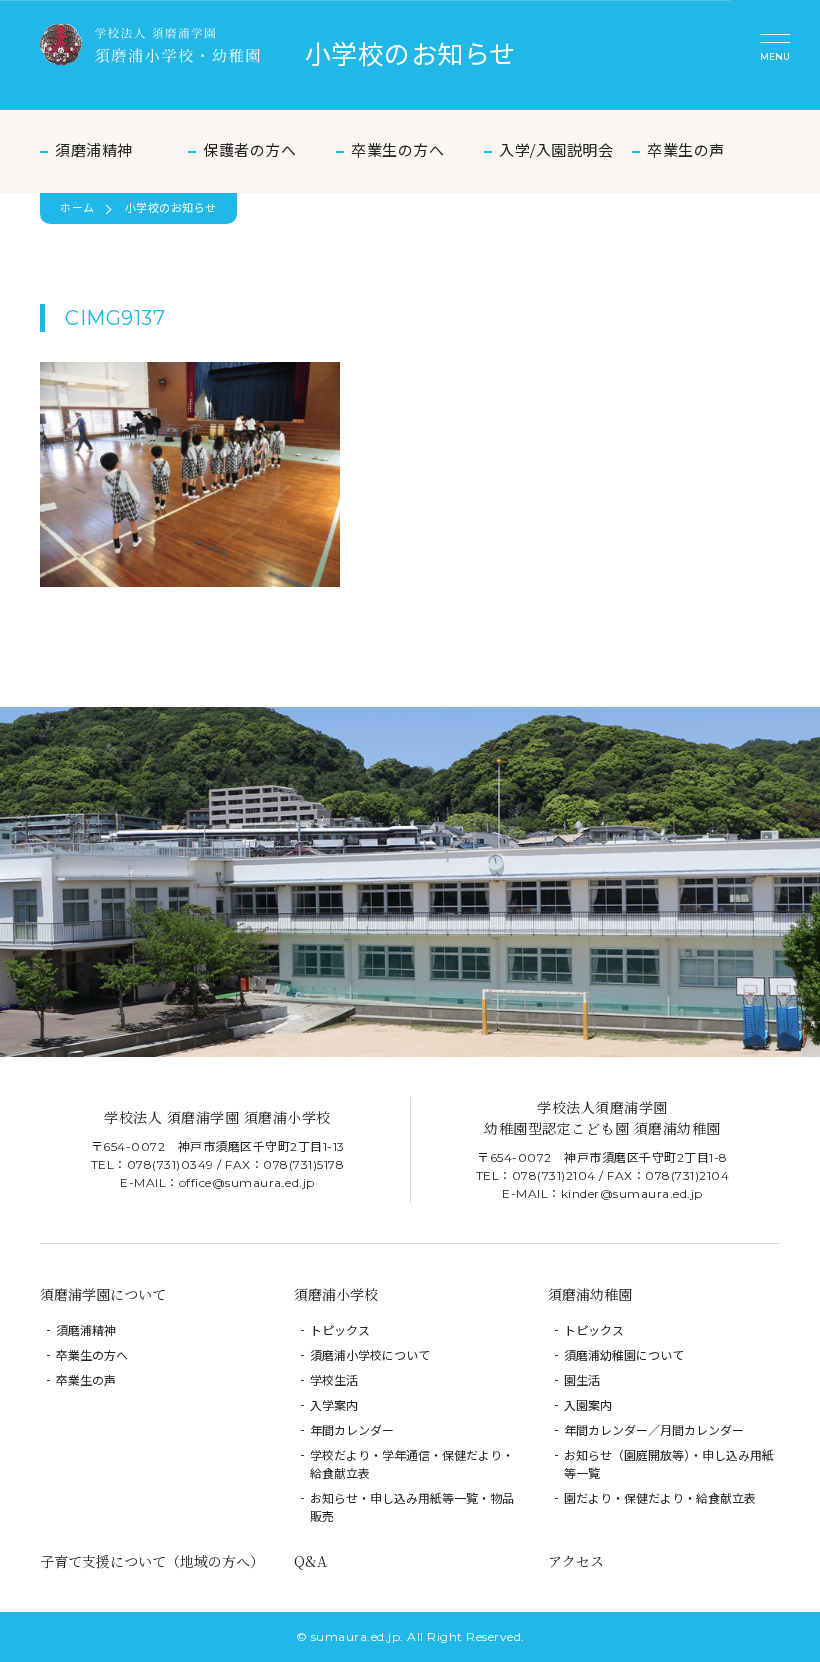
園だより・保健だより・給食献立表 (660, 1498)
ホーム (77, 208)
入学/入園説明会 (556, 150)
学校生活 (334, 1380)
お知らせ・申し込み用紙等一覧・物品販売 (412, 1507)
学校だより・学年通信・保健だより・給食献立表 (412, 1464)
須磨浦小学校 (336, 1294)
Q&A (310, 1561)
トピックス (340, 1330)
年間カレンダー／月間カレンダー (654, 1430)
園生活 (582, 1380)
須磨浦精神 (94, 150)
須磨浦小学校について (370, 1355)
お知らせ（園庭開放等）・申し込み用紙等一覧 (669, 1464)
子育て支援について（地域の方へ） (152, 1561)
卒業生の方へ (397, 150)
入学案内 (334, 1405)
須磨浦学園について (103, 1294)
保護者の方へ (249, 150)
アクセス (576, 1561)
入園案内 (588, 1405)
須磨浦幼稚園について (624, 1355)
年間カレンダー (352, 1430)
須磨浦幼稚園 (590, 1294)
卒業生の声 (686, 150)
